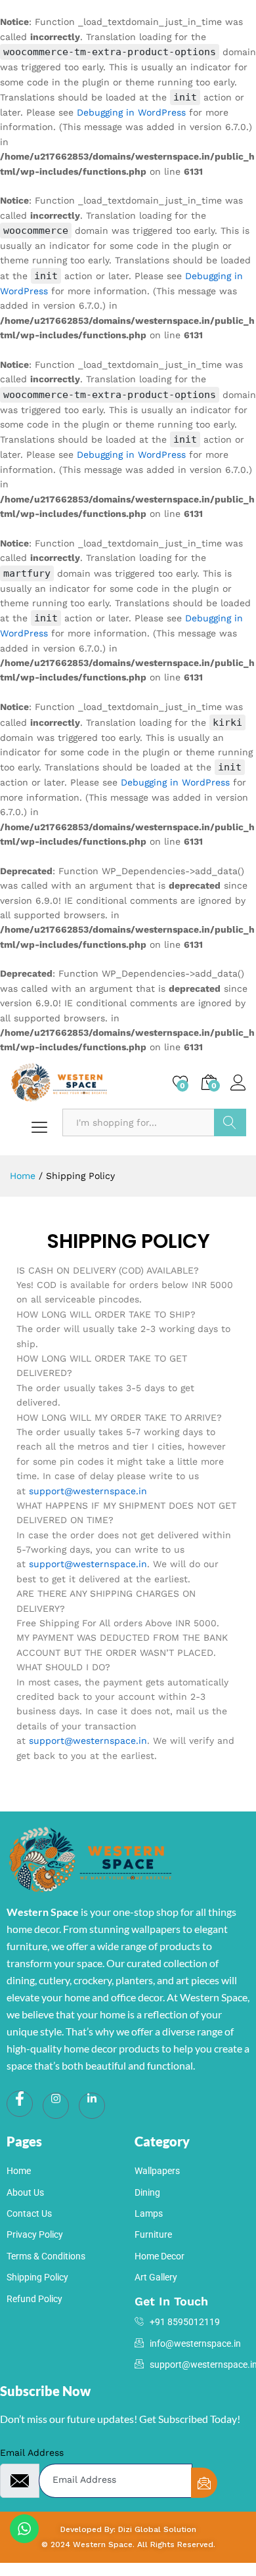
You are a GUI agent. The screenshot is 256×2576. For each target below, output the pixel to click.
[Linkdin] (92, 2106)
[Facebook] (20, 2104)
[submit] (204, 2483)
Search (230, 1122)
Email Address (32, 2453)
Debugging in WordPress (131, 112)
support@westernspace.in (88, 1491)
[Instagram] (56, 2106)
